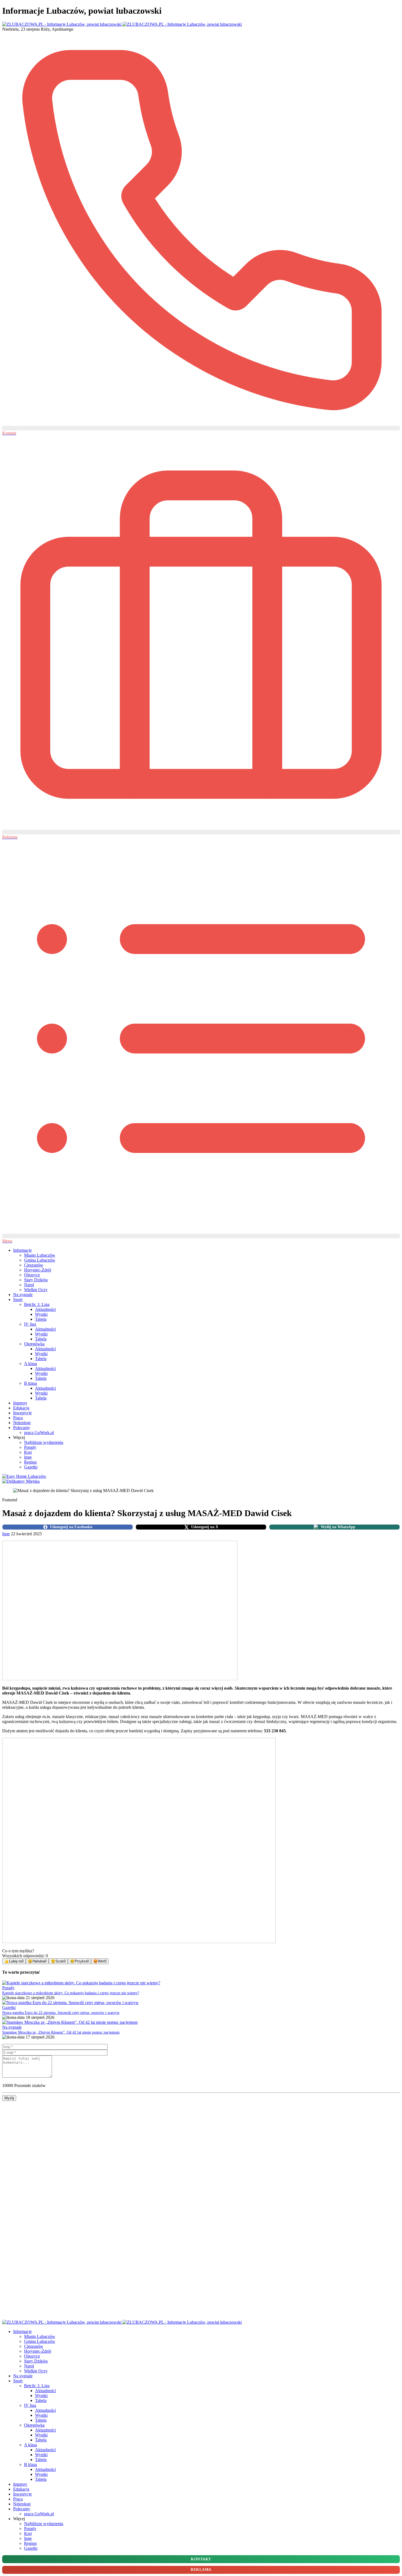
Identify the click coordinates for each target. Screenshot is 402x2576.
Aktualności (45, 1309)
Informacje (22, 1250)
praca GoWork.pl (39, 1432)
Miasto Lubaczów (40, 1255)
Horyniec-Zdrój (38, 1270)
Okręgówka (34, 1344)
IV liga (30, 1324)
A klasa (30, 1364)
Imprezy (20, 1403)
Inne (28, 1457)
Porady (30, 1447)
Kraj (28, 1452)
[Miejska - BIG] (21, 1481)
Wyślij (9, 2098)
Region (30, 1462)
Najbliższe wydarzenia (44, 1442)
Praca (18, 1418)
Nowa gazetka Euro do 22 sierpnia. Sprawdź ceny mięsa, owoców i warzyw (61, 2013)
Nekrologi (22, 1423)
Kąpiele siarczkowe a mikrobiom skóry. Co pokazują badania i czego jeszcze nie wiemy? (71, 1993)
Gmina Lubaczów (40, 1260)
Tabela (41, 1319)
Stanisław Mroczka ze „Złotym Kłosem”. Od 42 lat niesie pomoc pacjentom (61, 2032)
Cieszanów (34, 1265)
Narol (29, 1285)
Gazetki (31, 1467)
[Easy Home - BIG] (24, 1476)
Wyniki (41, 1314)
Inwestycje (22, 1413)
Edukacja (21, 1408)
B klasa (30, 1383)
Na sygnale (23, 1295)
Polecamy (22, 1428)
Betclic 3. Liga (37, 1304)
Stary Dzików (36, 1280)
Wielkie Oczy (36, 1290)
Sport (18, 1299)
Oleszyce (32, 1275)
